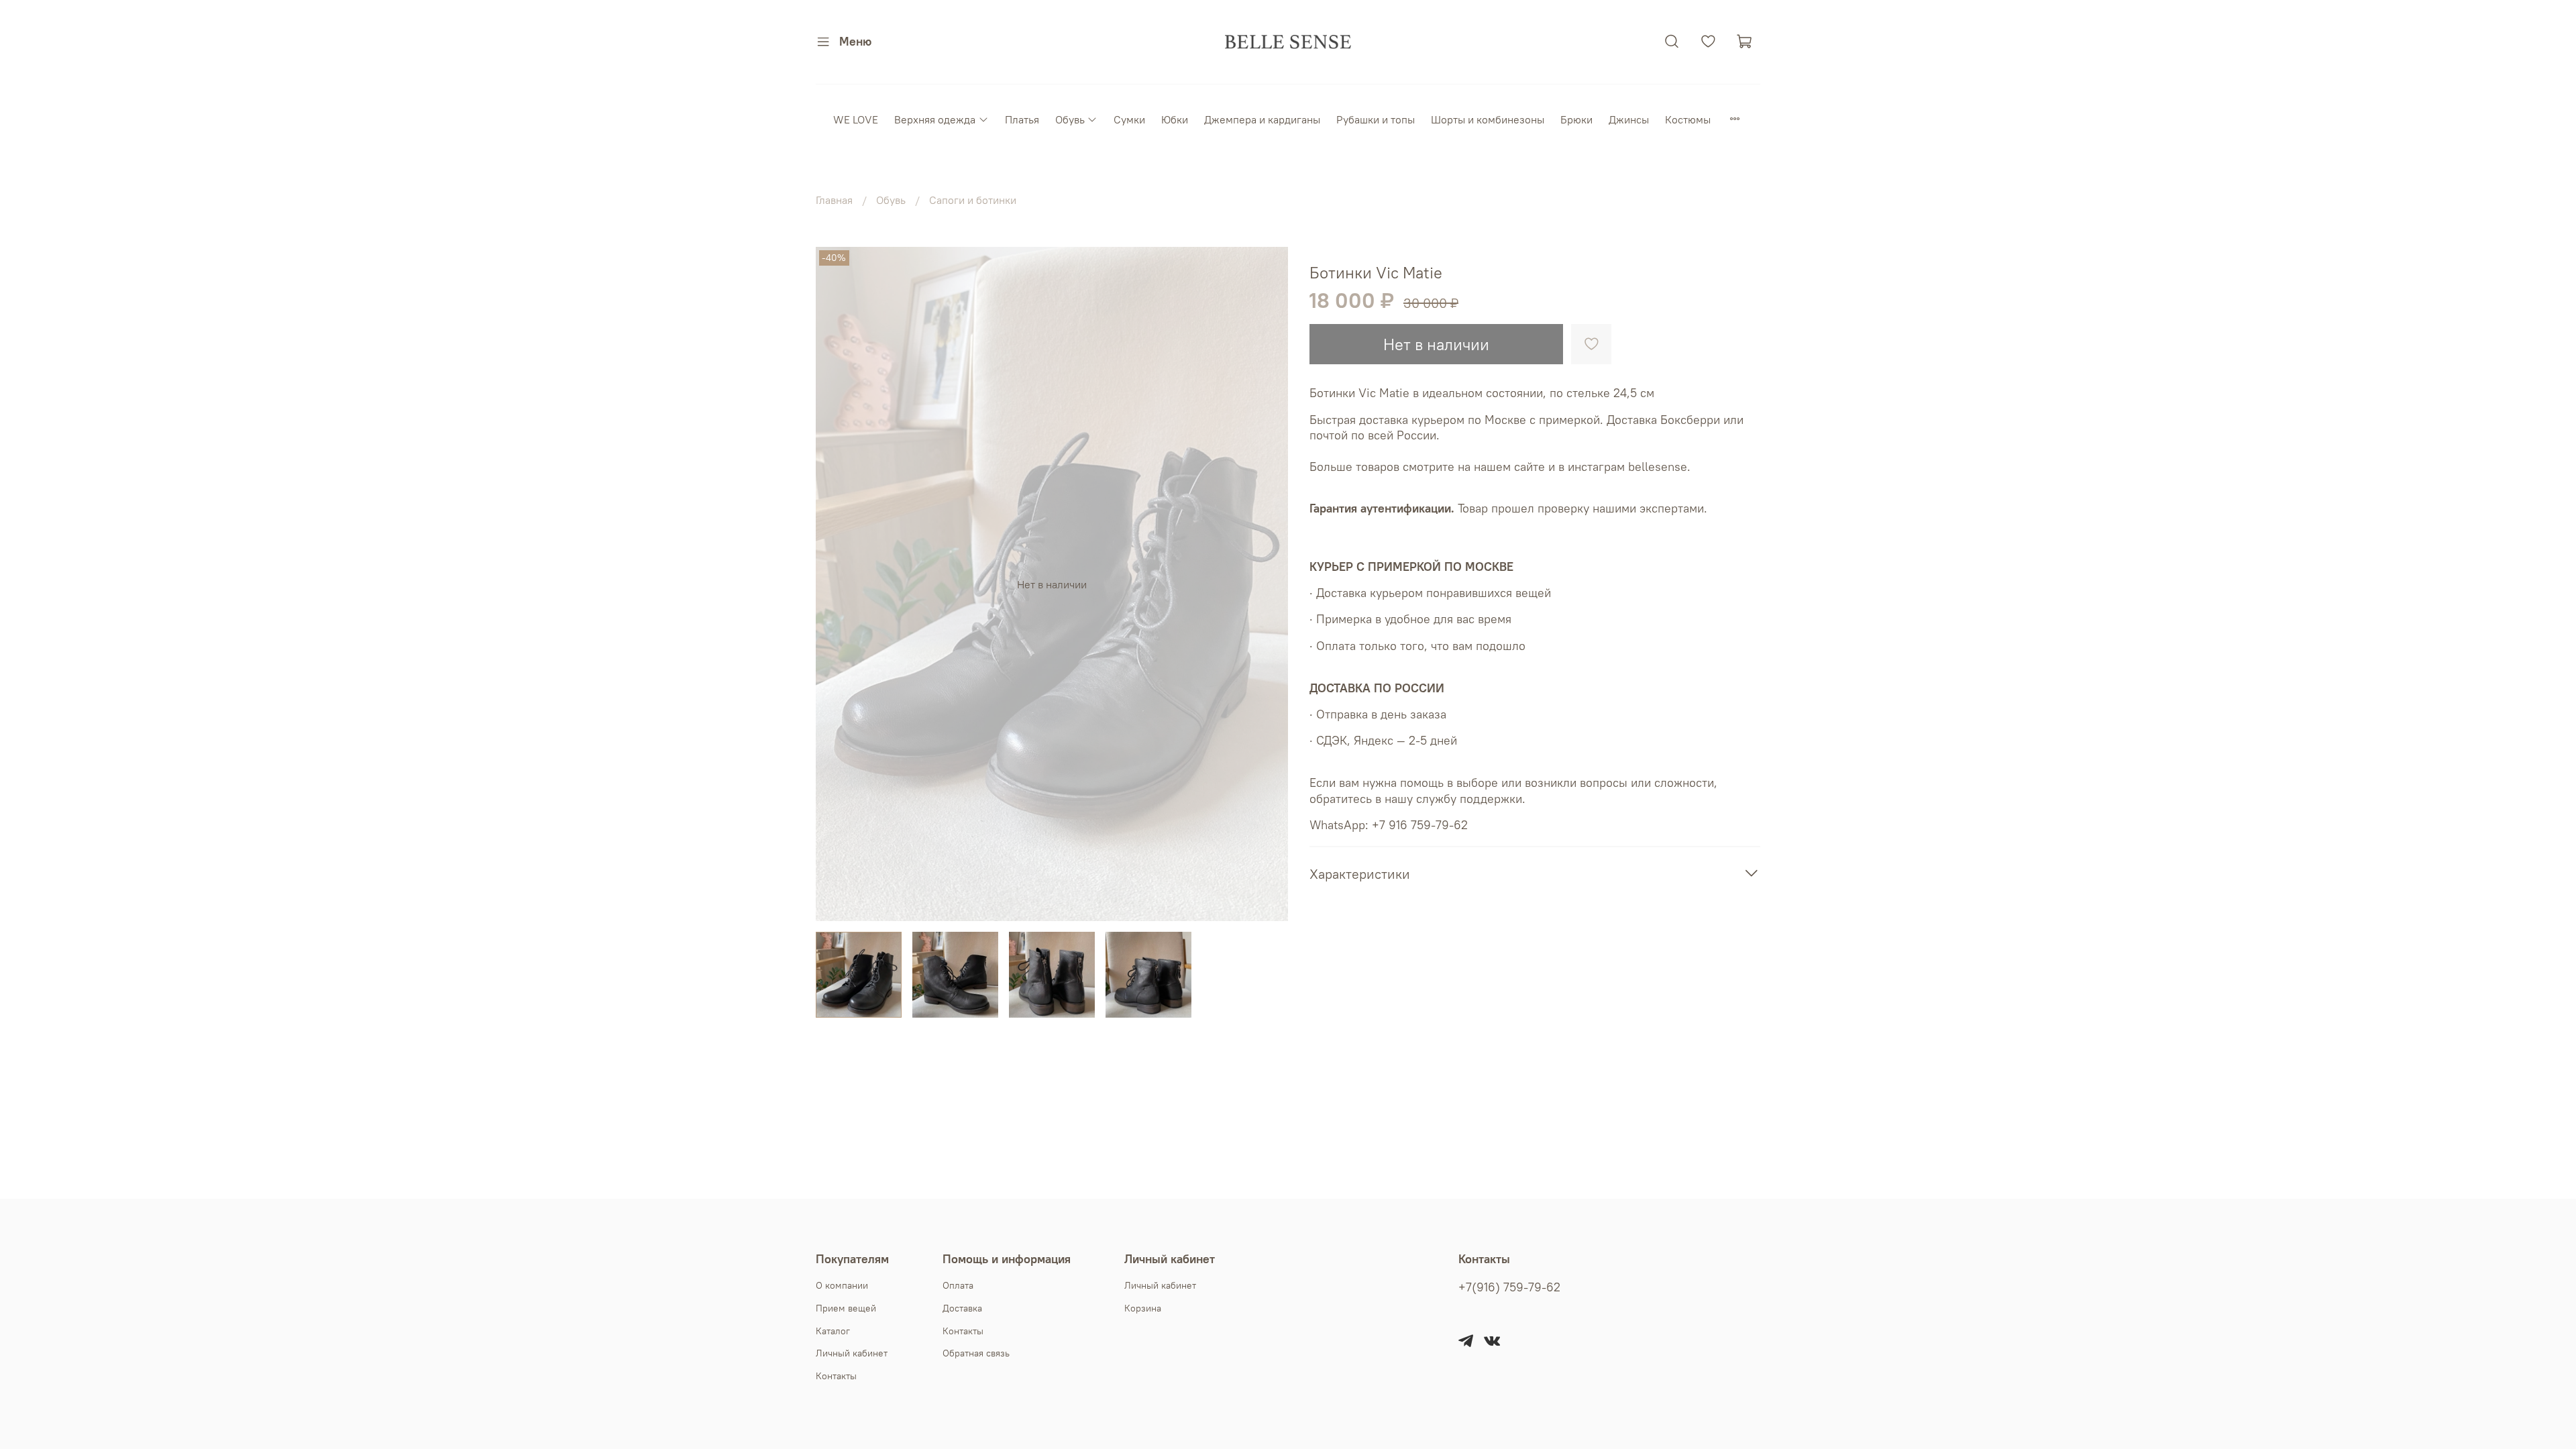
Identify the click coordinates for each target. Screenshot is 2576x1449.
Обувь (1070, 119)
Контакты (836, 1376)
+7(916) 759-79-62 (1509, 1287)
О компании (842, 1285)
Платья (1022, 119)
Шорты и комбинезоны (1488, 119)
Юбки (1175, 119)
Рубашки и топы (1376, 119)
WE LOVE (856, 119)
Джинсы (1629, 119)
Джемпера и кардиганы (1262, 119)
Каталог (833, 1331)
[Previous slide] (837, 584)
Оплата (958, 1285)
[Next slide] (1267, 584)
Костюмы (1688, 119)
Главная (834, 200)
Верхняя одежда (935, 119)
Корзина (1143, 1308)
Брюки (1576, 119)
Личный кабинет (852, 1353)
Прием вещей (846, 1308)
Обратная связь (976, 1353)
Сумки (1129, 119)
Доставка (962, 1308)
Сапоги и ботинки (973, 200)
